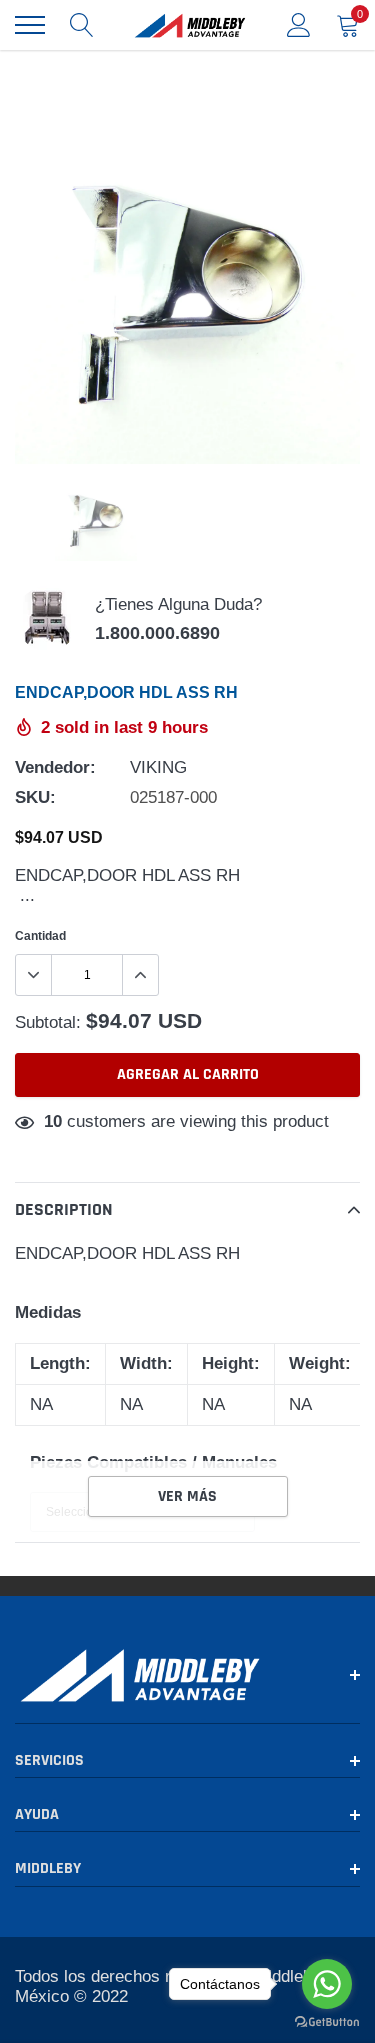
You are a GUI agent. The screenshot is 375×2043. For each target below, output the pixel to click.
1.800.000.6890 (157, 633)
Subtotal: (48, 1022)
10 (53, 1121)
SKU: (35, 797)
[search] (82, 25)
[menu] (30, 25)
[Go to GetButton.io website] (327, 2022)
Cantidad (40, 935)
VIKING (158, 767)
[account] (299, 24)
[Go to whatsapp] (327, 1984)
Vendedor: (55, 767)
